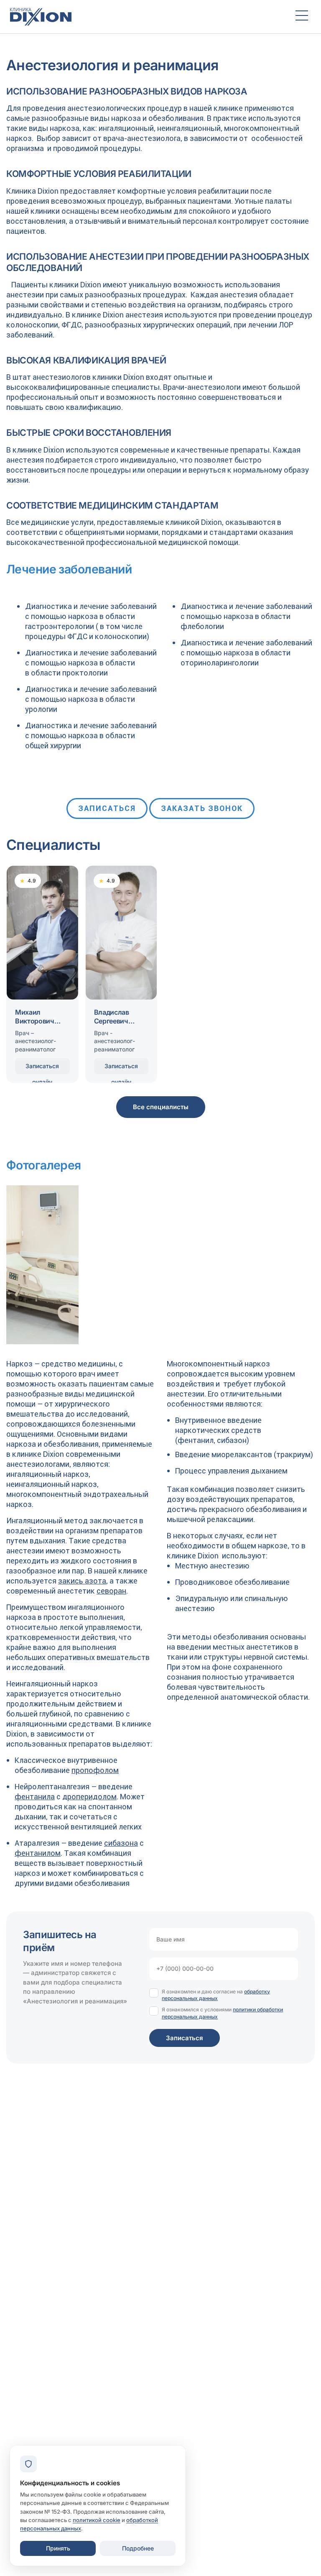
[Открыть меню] (302, 17)
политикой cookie (97, 2520)
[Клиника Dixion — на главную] (145, 17)
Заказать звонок (202, 808)
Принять (58, 2548)
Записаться (107, 808)
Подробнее (138, 2548)
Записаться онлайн (42, 1068)
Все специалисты (161, 1107)
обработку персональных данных (216, 1995)
